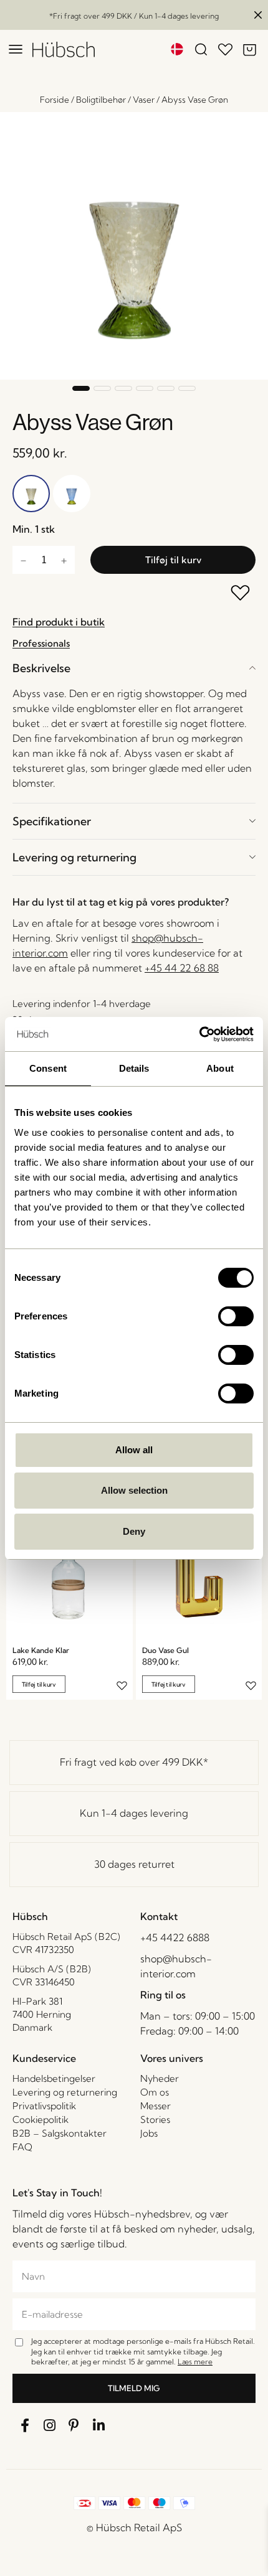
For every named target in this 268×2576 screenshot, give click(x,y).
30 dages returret (134, 1864)
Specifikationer (52, 821)
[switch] (236, 1316)
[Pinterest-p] (74, 2425)
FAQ (22, 2147)
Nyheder (160, 2078)
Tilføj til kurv (173, 560)
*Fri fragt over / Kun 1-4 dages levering (134, 16)
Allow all (134, 1450)
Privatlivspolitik (44, 2106)
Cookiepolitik (41, 2119)
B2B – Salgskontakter (60, 2133)
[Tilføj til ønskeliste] (241, 594)
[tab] (134, 668)
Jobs (149, 2133)
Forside (55, 100)
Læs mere (195, 2362)
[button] (81, 388)
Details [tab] (134, 1068)
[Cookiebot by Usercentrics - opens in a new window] (199, 1034)
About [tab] (220, 1068)
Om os (155, 2092)
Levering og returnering (74, 857)
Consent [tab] (48, 1068)
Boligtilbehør (101, 100)
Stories (155, 2119)
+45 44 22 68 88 (182, 968)
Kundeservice (44, 2058)
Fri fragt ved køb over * (134, 1762)
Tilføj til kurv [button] (39, 1684)
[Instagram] (50, 2425)
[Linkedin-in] (99, 2425)
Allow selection (134, 1490)
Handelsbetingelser (54, 2078)
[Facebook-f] (25, 2425)
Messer (156, 2106)
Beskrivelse (41, 668)
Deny (134, 1531)
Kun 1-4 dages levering (134, 1813)
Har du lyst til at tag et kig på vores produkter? (121, 902)
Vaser (144, 100)
